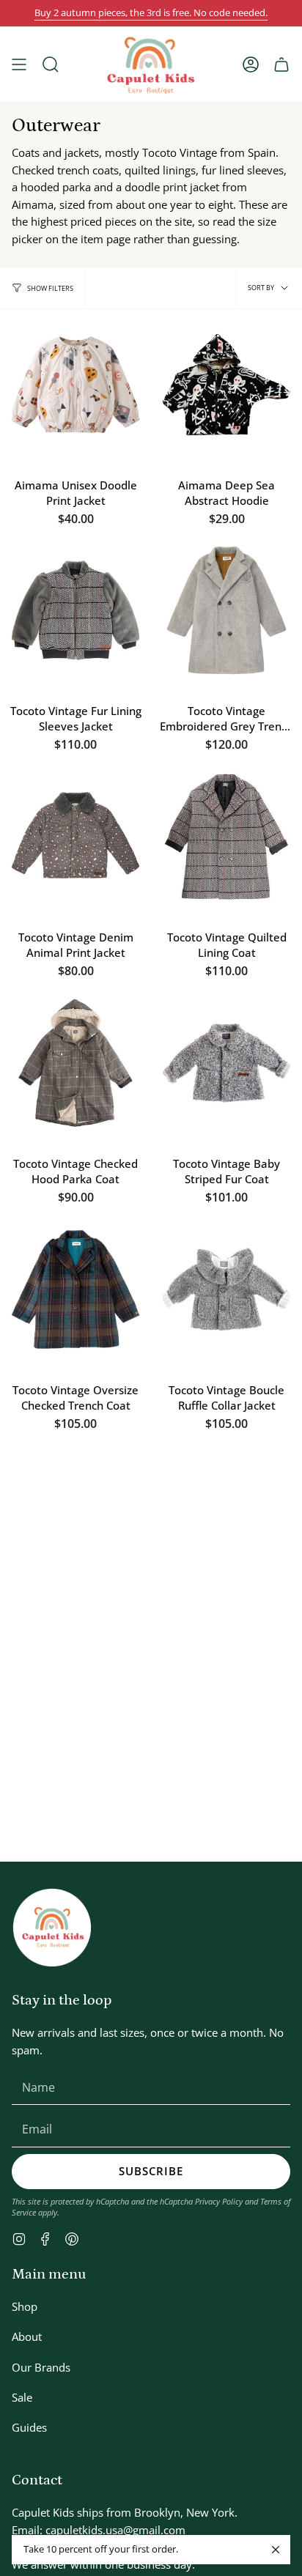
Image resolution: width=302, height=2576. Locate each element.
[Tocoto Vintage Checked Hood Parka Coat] (75, 1063)
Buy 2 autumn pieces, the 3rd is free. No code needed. (151, 13)
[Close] (276, 2550)
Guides (29, 2427)
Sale (22, 2397)
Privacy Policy (219, 2201)
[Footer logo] (52, 1928)
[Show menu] (19, 64)
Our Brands (41, 2367)
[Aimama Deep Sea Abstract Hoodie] (226, 385)
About (27, 2336)
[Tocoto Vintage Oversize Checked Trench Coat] (75, 1289)
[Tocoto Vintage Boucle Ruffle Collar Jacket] (226, 1289)
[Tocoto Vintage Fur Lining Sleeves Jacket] (75, 610)
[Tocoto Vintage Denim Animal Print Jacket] (75, 837)
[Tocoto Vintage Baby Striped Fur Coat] (226, 1063)
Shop (25, 2306)
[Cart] (281, 64)
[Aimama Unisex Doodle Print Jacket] (75, 385)
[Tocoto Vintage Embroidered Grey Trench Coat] (226, 610)
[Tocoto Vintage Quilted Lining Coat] (226, 837)
